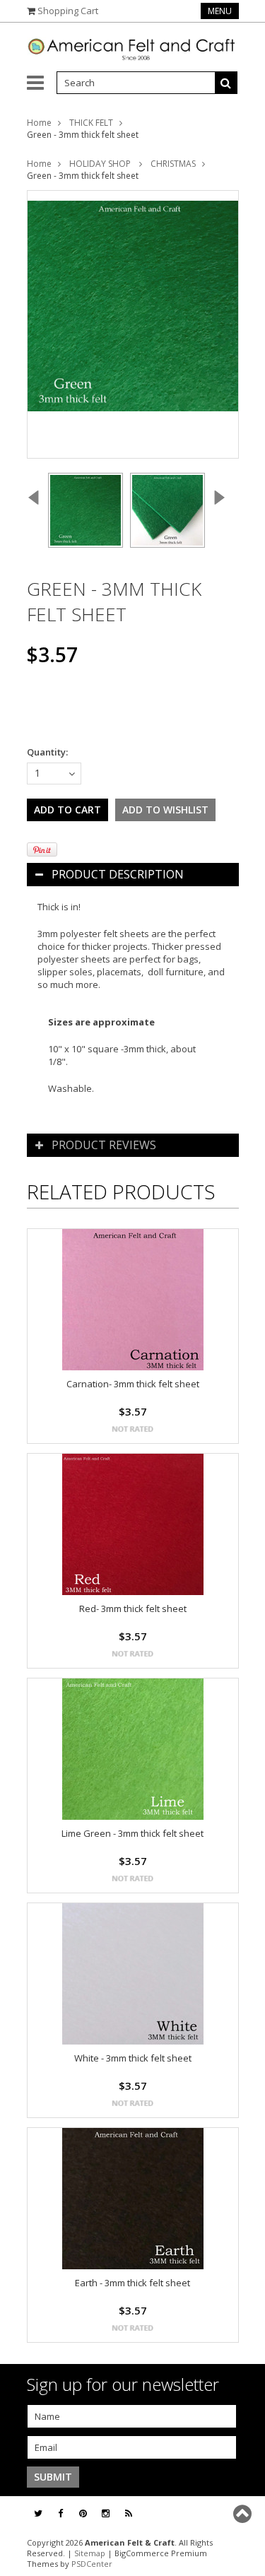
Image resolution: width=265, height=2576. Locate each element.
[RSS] (129, 2513)
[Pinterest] (83, 2513)
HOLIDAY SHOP (101, 164)
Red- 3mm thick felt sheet (133, 1608)
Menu (220, 11)
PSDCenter (92, 2564)
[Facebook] (60, 2513)
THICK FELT (91, 123)
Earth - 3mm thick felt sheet (132, 2283)
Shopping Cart (68, 11)
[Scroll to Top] (244, 2514)
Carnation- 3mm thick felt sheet (133, 1384)
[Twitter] (38, 2513)
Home (39, 123)
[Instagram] (106, 2513)
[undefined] (133, 324)
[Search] (226, 83)
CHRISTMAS (173, 164)
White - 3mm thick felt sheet (133, 2058)
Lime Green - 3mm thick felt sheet (132, 1833)
